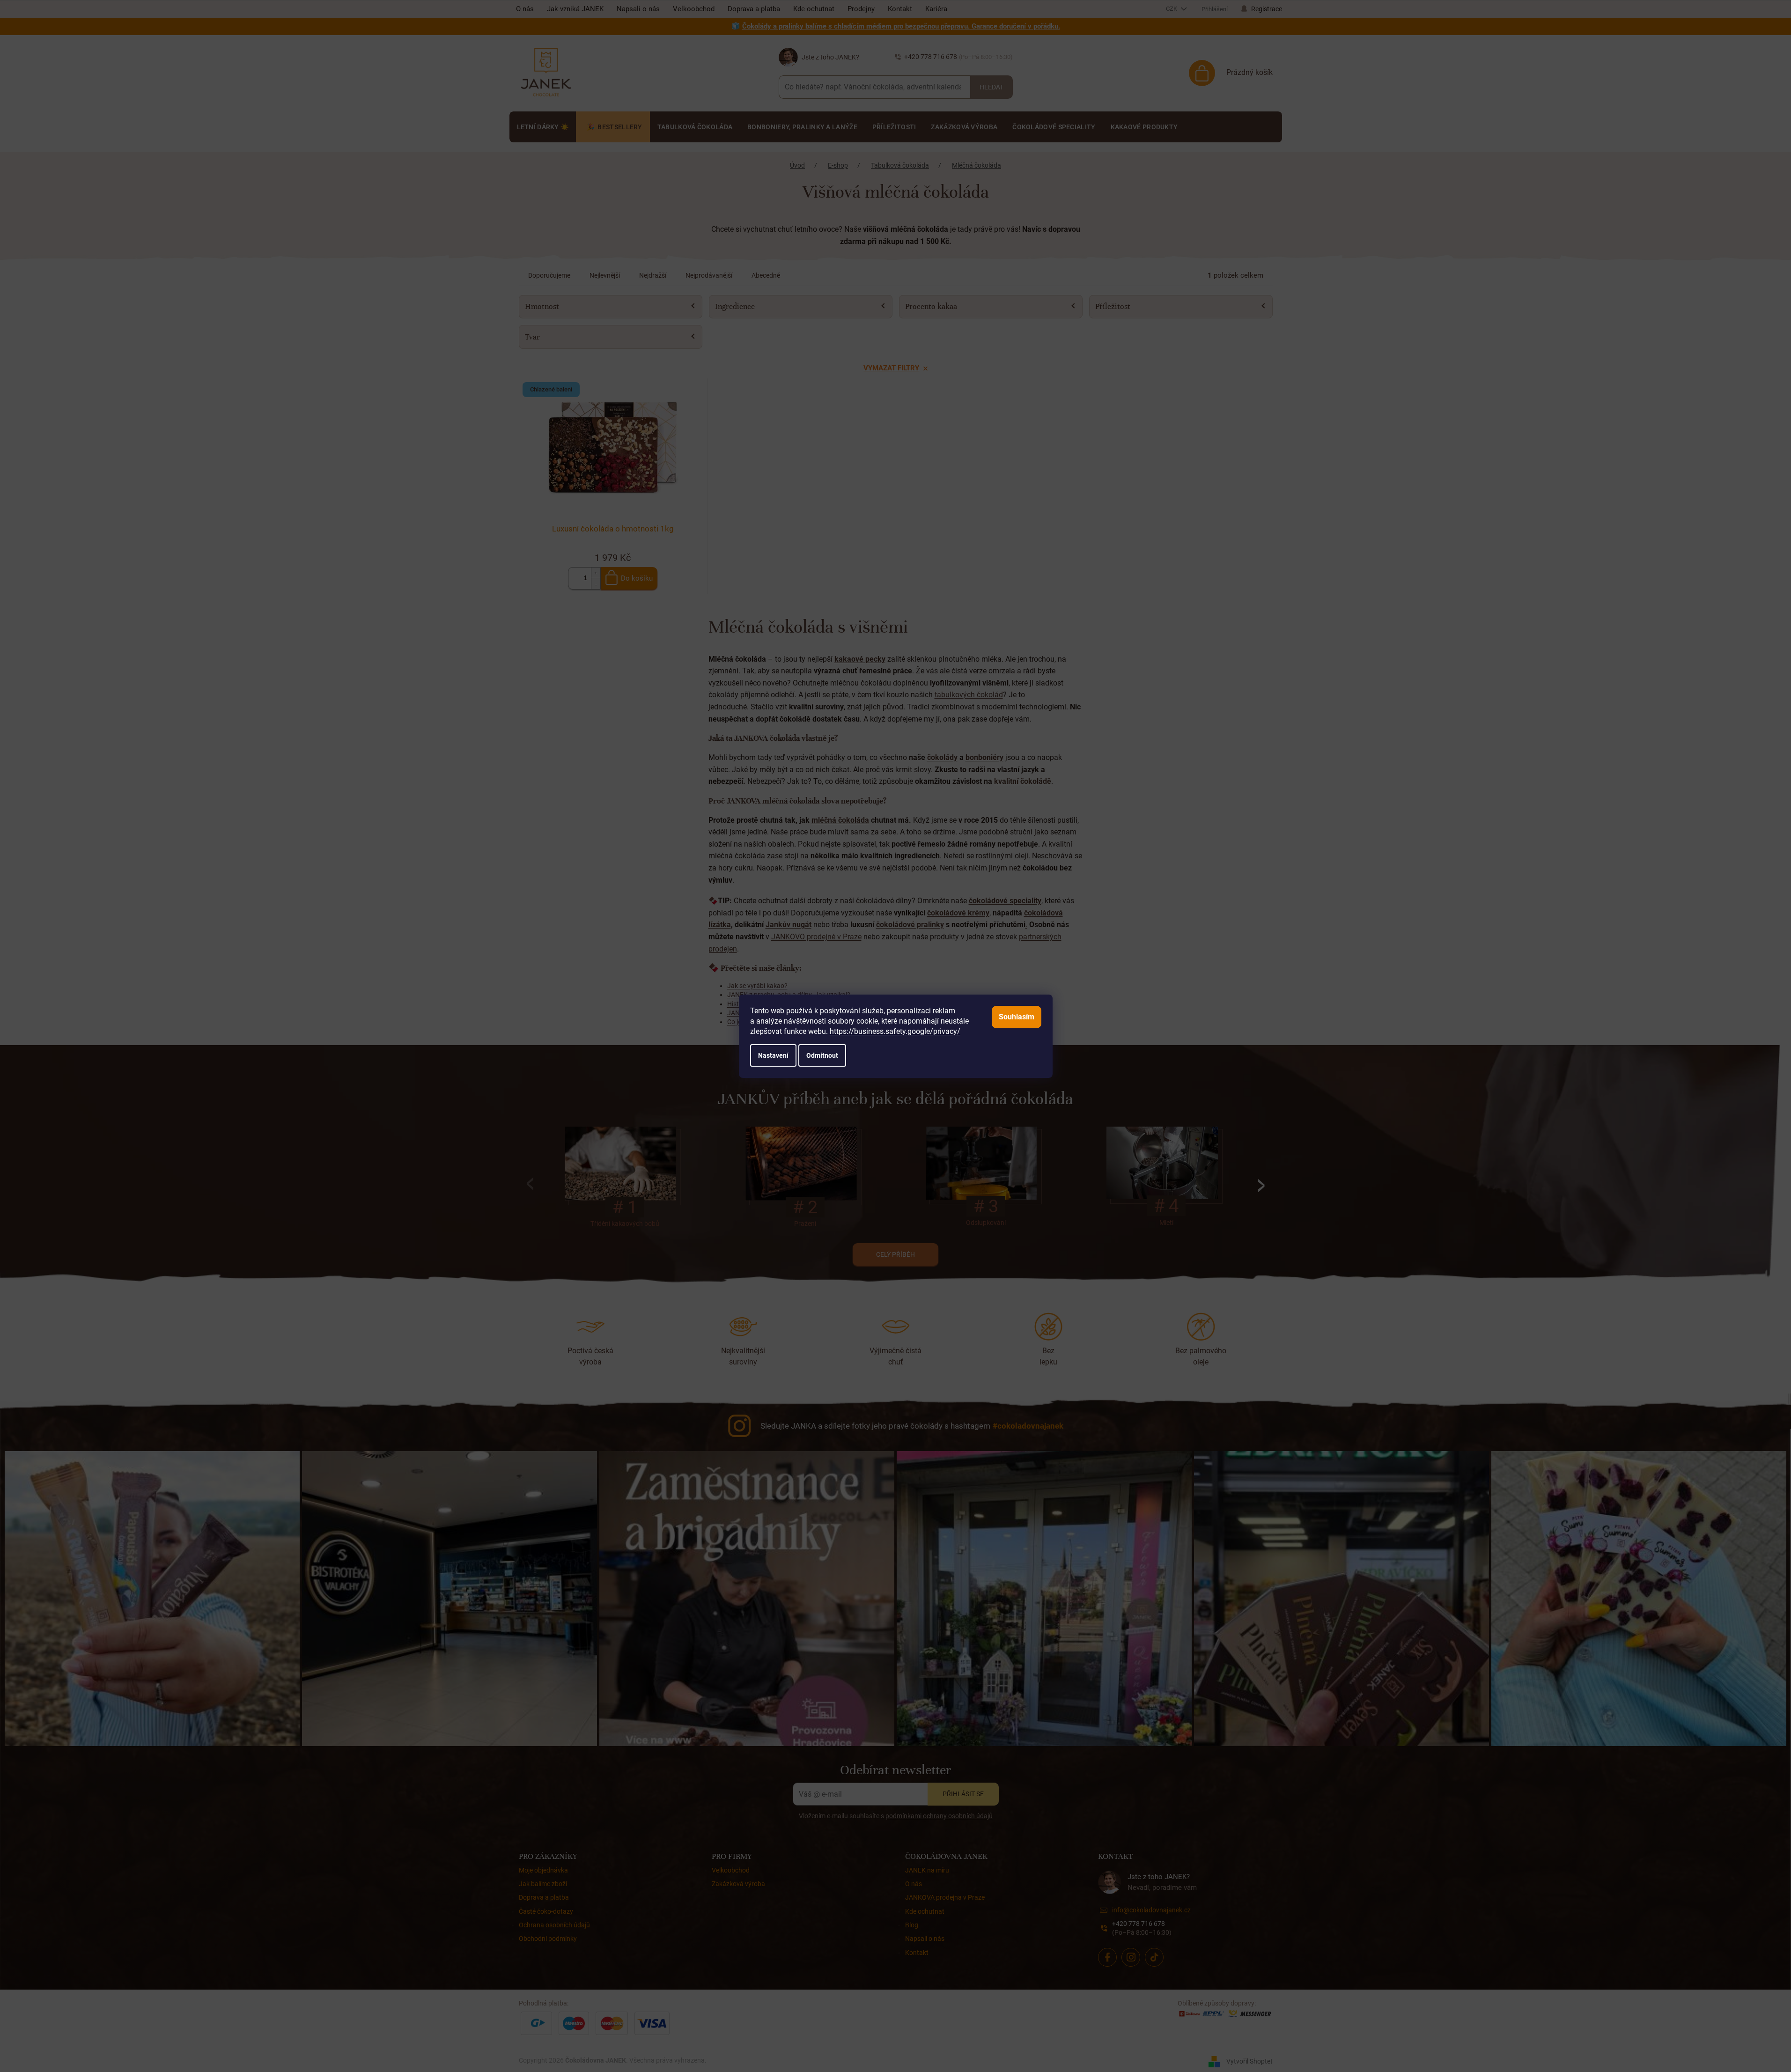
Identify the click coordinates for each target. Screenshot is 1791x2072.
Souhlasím (1017, 1017)
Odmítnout (822, 1055)
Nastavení (773, 1055)
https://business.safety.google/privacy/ (895, 1031)
